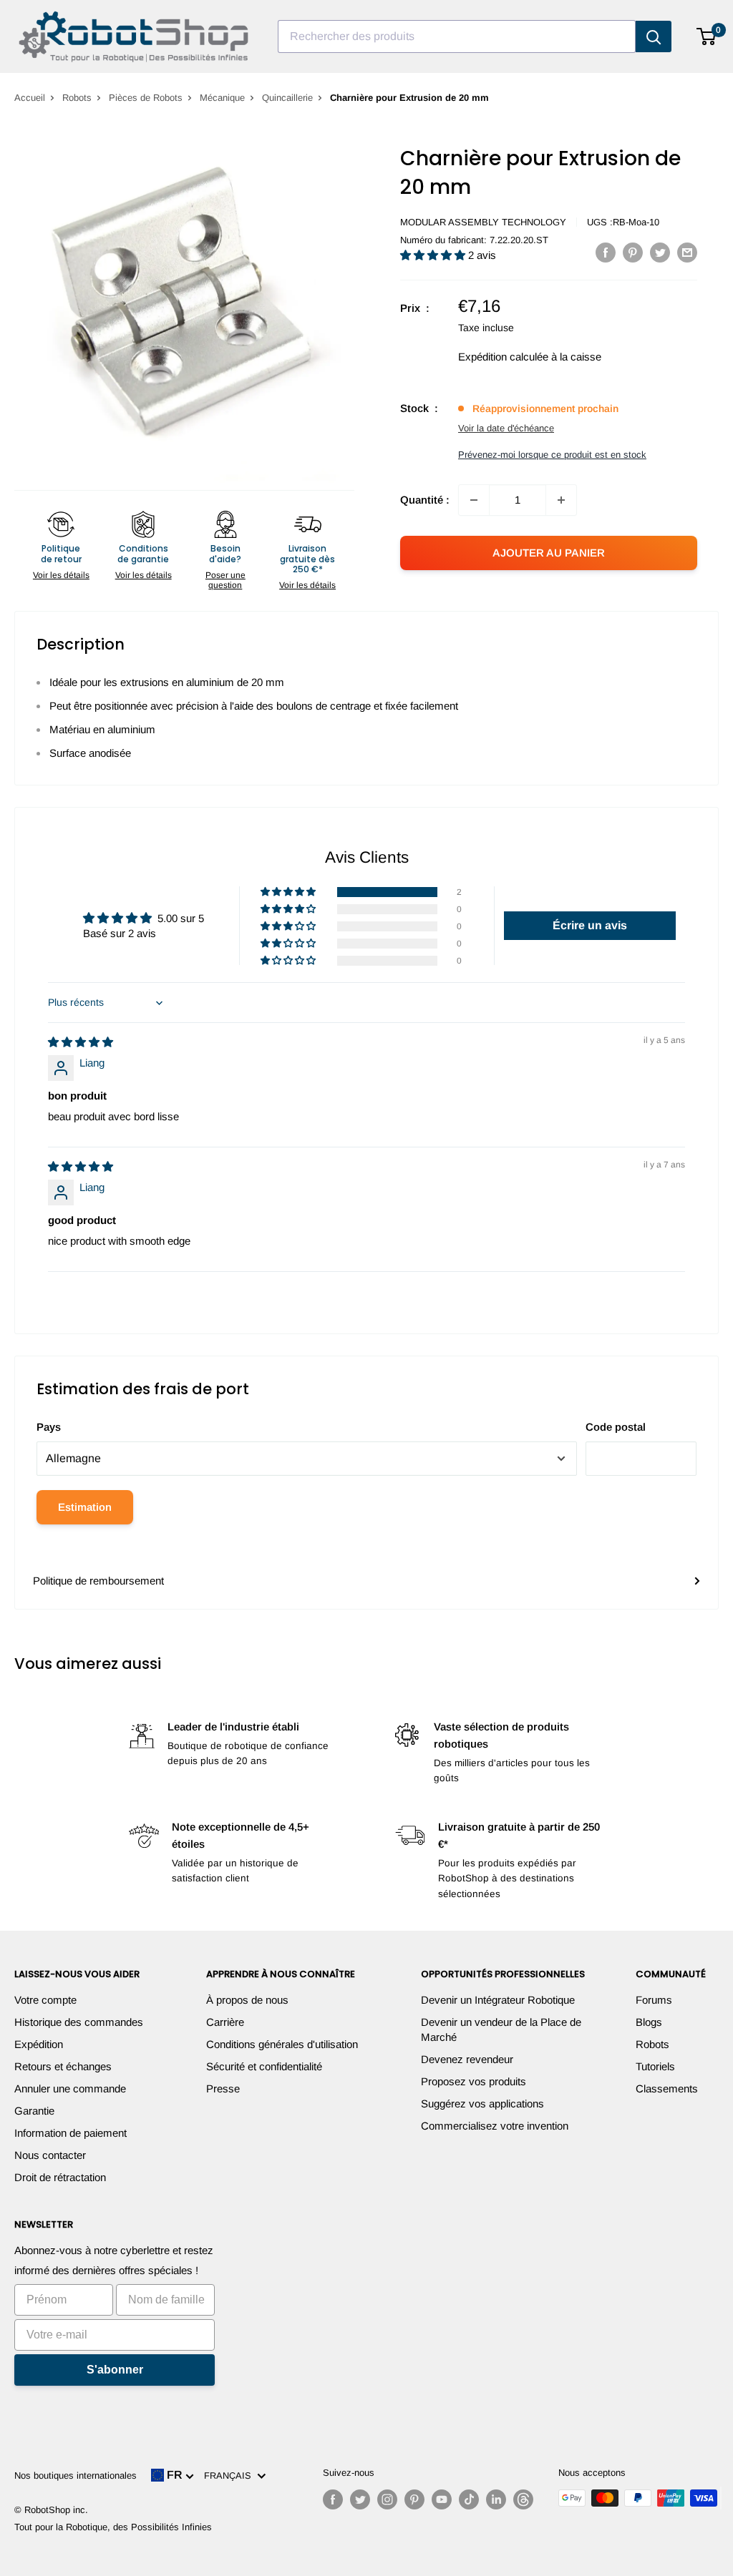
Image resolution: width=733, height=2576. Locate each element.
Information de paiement (71, 2133)
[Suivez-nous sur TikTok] (469, 2499)
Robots (77, 98)
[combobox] (457, 36)
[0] (707, 36)
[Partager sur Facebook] (606, 252)
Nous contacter (50, 2155)
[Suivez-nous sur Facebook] (333, 2499)
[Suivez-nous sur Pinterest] (414, 2499)
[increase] (561, 500)
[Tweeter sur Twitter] (660, 252)
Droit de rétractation (60, 2177)
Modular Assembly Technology (483, 222)
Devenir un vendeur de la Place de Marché (501, 2029)
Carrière (225, 2022)
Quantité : (425, 500)
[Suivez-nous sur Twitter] (360, 2499)
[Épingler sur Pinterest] (633, 252)
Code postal (616, 1427)
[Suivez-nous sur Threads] (523, 2499)
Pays (49, 1427)
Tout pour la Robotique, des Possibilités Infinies (113, 2527)
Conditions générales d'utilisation (282, 2044)
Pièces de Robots (146, 98)
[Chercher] (654, 36)
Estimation (85, 1507)
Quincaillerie (287, 98)
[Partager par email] (687, 252)
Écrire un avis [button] (590, 925)
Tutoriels (655, 2066)
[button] (434, 255)
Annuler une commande (70, 2088)
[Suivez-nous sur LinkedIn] (496, 2499)
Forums (654, 2000)
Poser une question (225, 580)
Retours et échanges (63, 2066)
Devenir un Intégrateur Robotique (498, 2000)
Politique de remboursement (98, 1581)
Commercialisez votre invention (495, 2126)
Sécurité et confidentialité (264, 2066)
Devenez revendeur (467, 2059)
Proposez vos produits (474, 2081)
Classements (667, 2088)
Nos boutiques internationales (76, 2475)
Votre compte (45, 2000)
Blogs (649, 2022)
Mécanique (222, 98)
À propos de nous (247, 2000)
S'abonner (115, 2370)
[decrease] (474, 500)
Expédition (39, 2044)
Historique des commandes (79, 2022)
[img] (81, 1042)
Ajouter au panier (549, 553)
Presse (223, 2088)
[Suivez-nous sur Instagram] (387, 2499)
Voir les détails (61, 575)
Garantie (34, 2111)
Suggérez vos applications (482, 2104)
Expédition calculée (503, 357)
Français (230, 2475)
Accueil (30, 98)
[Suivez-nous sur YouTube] (442, 2499)
